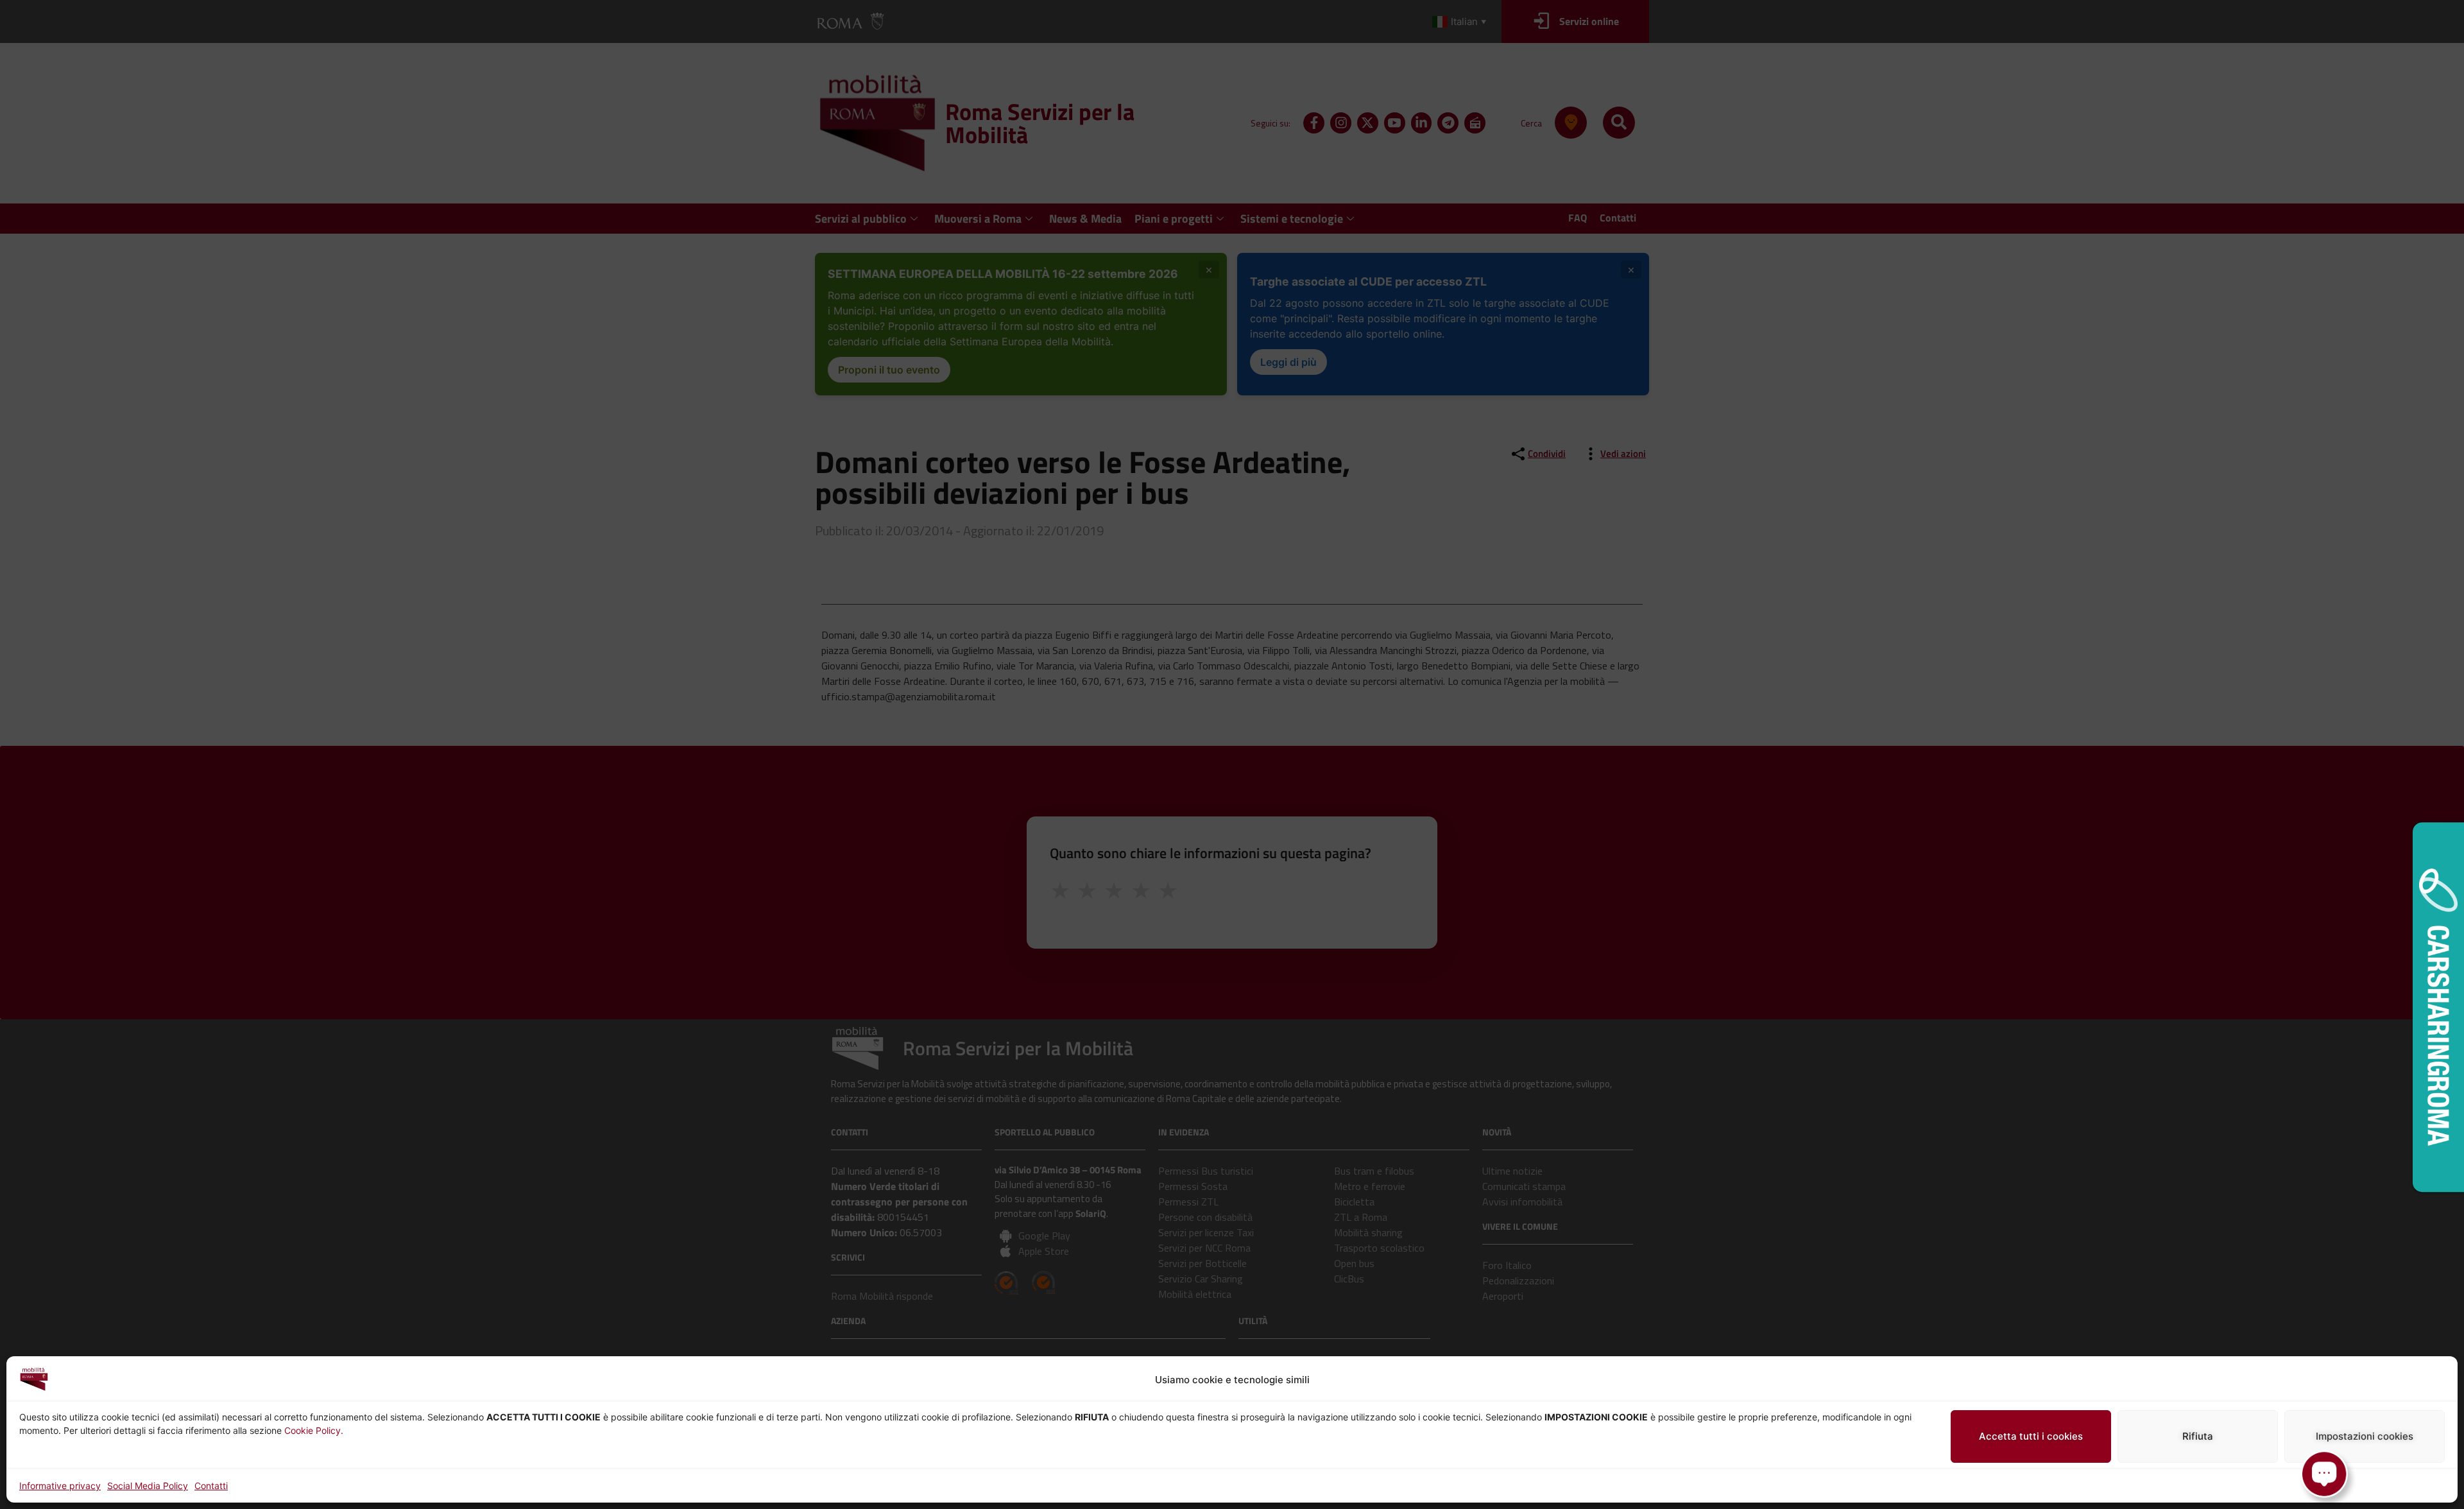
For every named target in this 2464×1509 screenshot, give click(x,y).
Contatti (211, 1486)
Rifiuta (2198, 1436)
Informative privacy (60, 1486)
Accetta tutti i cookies (2031, 1436)
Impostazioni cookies (2365, 1436)
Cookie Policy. (314, 1430)
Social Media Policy (148, 1486)
